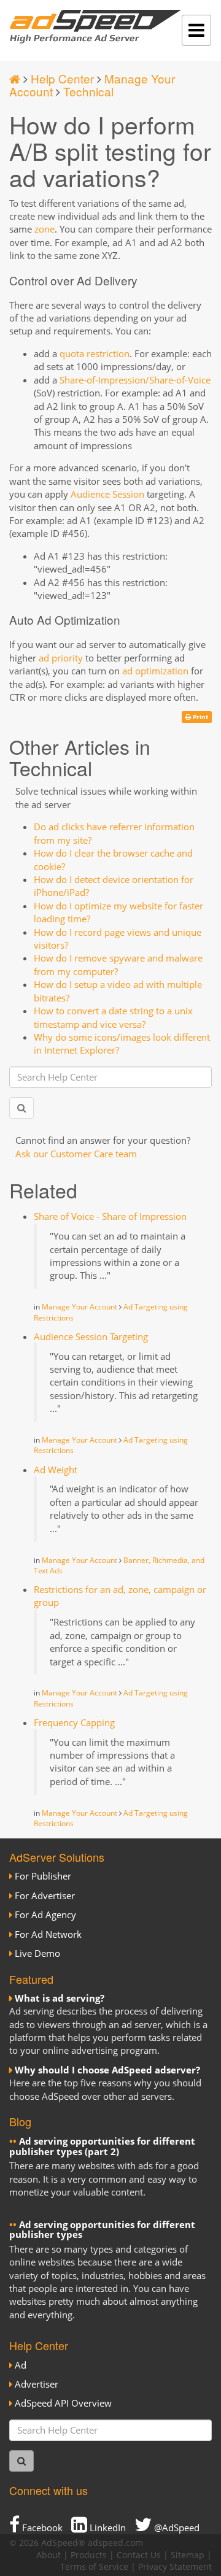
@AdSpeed (176, 2528)
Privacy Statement (175, 2567)
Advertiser (37, 2384)
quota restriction (95, 353)
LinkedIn (107, 2528)
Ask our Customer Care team (76, 1154)
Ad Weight (56, 1470)
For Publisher (43, 1876)
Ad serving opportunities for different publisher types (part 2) (102, 2146)
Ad (21, 2365)
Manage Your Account (79, 1307)
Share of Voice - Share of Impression (110, 1216)
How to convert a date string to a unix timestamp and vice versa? (113, 1017)
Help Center (62, 78)
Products (89, 2555)
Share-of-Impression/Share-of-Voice (135, 380)
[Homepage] (15, 78)
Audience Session (107, 494)
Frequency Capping (74, 1722)
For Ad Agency (45, 1915)
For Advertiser (45, 1895)
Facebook (41, 2528)
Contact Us (139, 2555)
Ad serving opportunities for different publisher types (102, 2230)
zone (45, 229)
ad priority (61, 658)
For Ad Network (48, 1934)
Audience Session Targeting (91, 1336)
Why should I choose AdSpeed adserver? (107, 2070)
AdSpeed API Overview (63, 2403)
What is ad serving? (60, 1998)
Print (200, 717)
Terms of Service (94, 2567)
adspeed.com (115, 2543)
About (48, 2555)
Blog (20, 2121)
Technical (88, 91)
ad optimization (155, 671)
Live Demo (37, 1953)
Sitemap (188, 2555)
